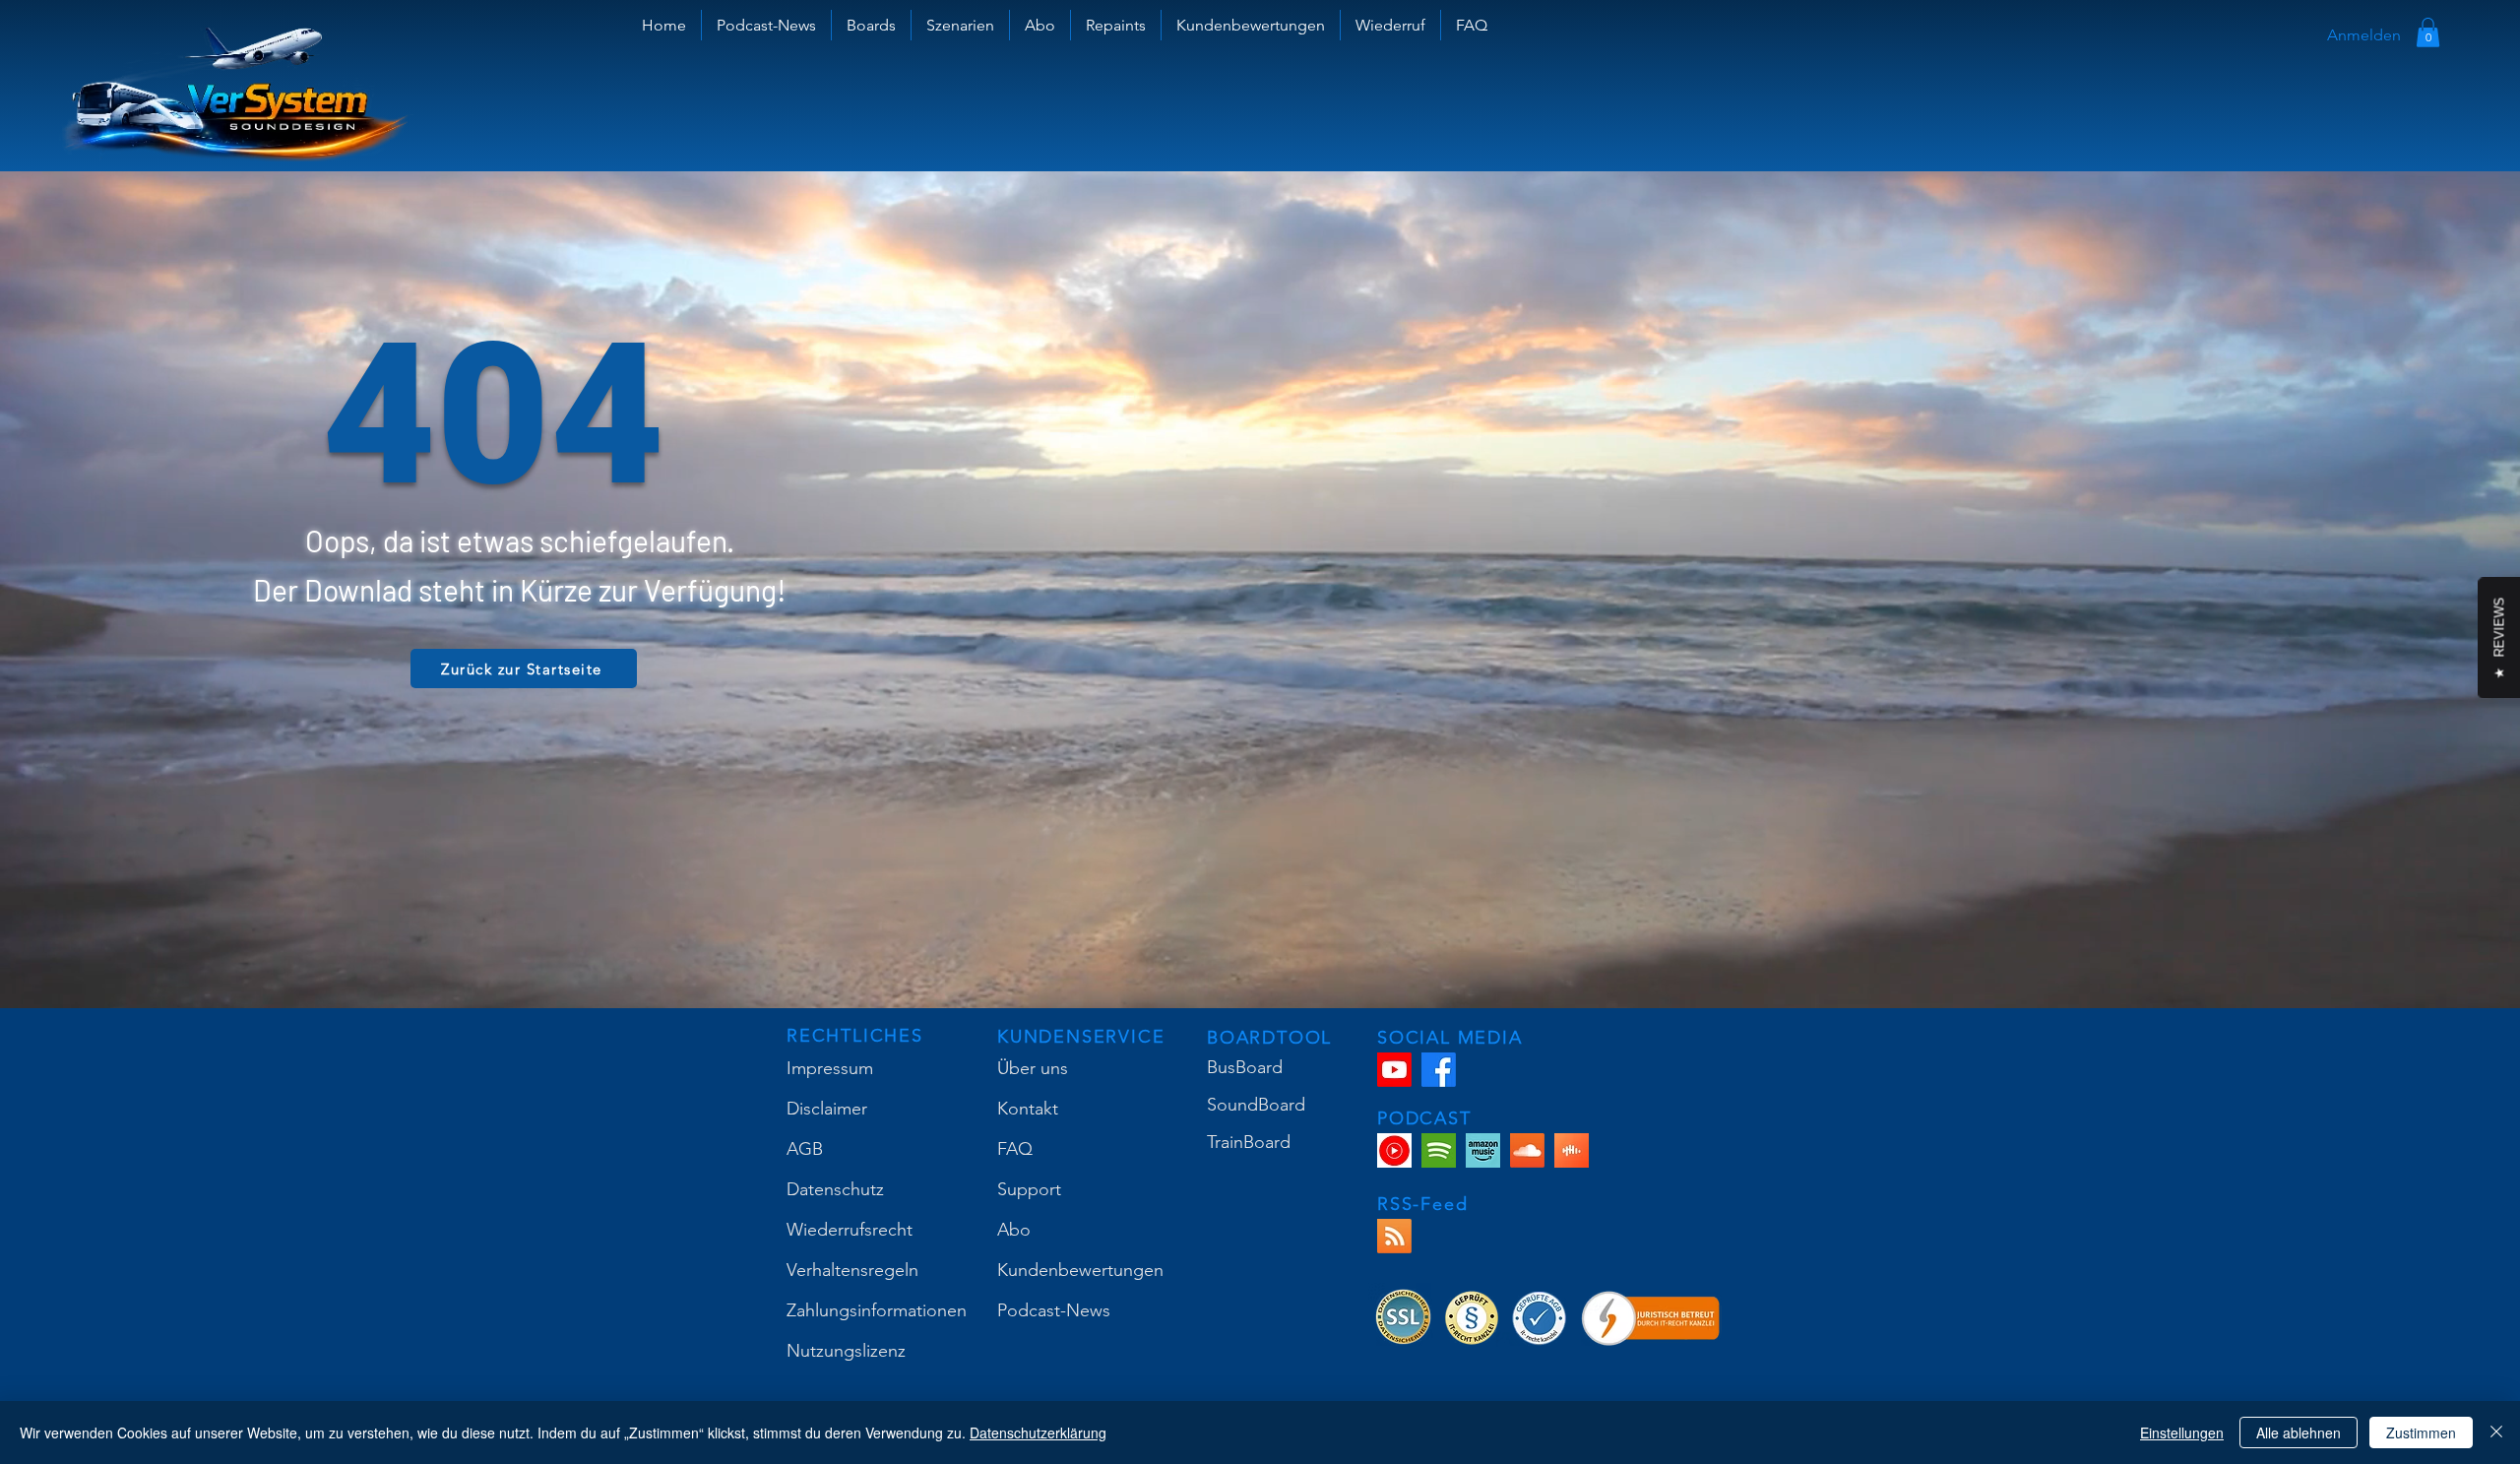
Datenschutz (835, 1189)
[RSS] (1394, 1236)
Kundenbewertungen (1080, 1270)
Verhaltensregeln (852, 1270)
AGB (805, 1149)
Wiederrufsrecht (850, 1230)
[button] (871, 25)
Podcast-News (1054, 1310)
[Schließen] (2496, 1432)
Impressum (830, 1068)
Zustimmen (2421, 1432)
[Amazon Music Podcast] (1483, 1150)
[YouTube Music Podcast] (1394, 1150)
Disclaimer (827, 1109)
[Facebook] (1439, 1070)
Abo (1014, 1230)
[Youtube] (1394, 1070)
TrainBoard (1249, 1142)
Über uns (1033, 1068)
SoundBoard (1256, 1105)
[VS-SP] (1439, 1150)
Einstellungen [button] (2182, 1432)
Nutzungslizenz (846, 1351)
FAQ (1015, 1149)
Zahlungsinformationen (877, 1310)
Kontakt (1028, 1109)
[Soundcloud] (1527, 1150)
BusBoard (1245, 1067)
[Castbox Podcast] (1572, 1150)
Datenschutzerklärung (1038, 1432)
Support (1029, 1189)
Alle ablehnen (2299, 1432)
